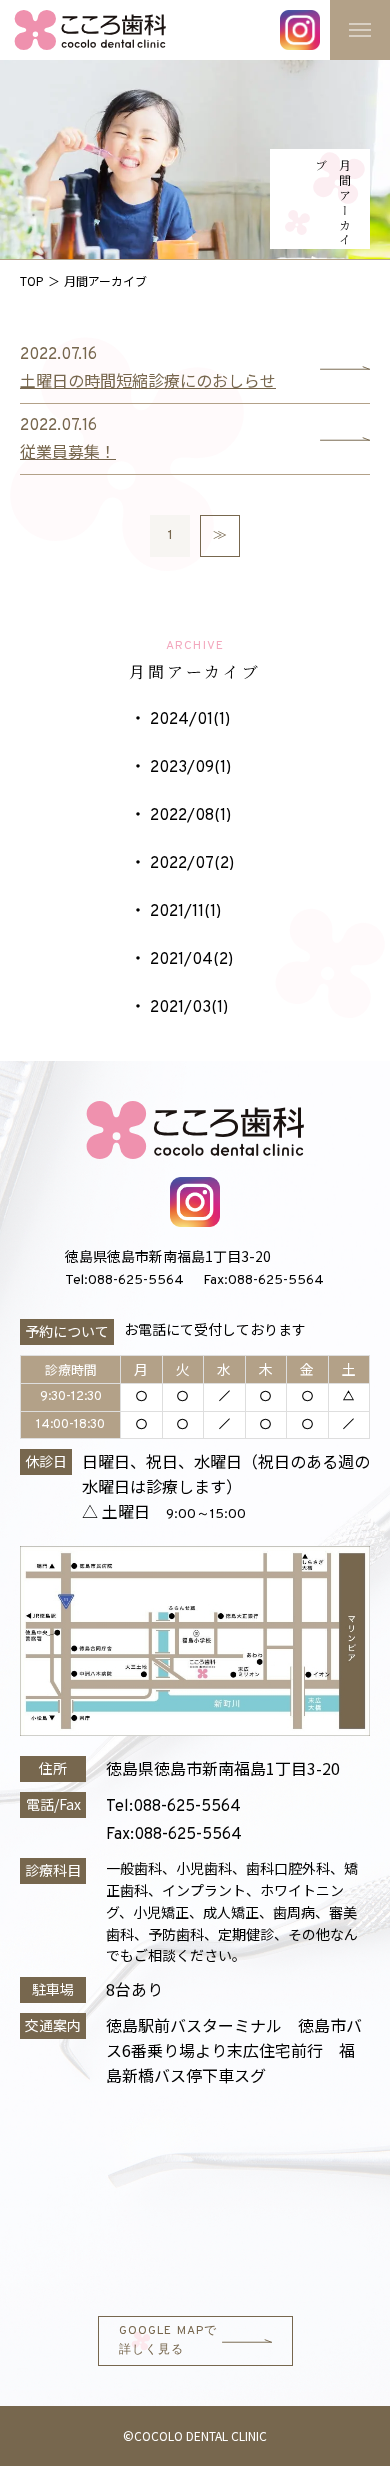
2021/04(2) (191, 960)
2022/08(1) (190, 816)
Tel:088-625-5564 (124, 1280)
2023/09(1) (190, 768)
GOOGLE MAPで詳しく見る (168, 2340)
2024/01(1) (190, 720)
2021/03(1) (189, 1008)
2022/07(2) (192, 864)
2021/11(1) (185, 912)
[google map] (195, 2199)
